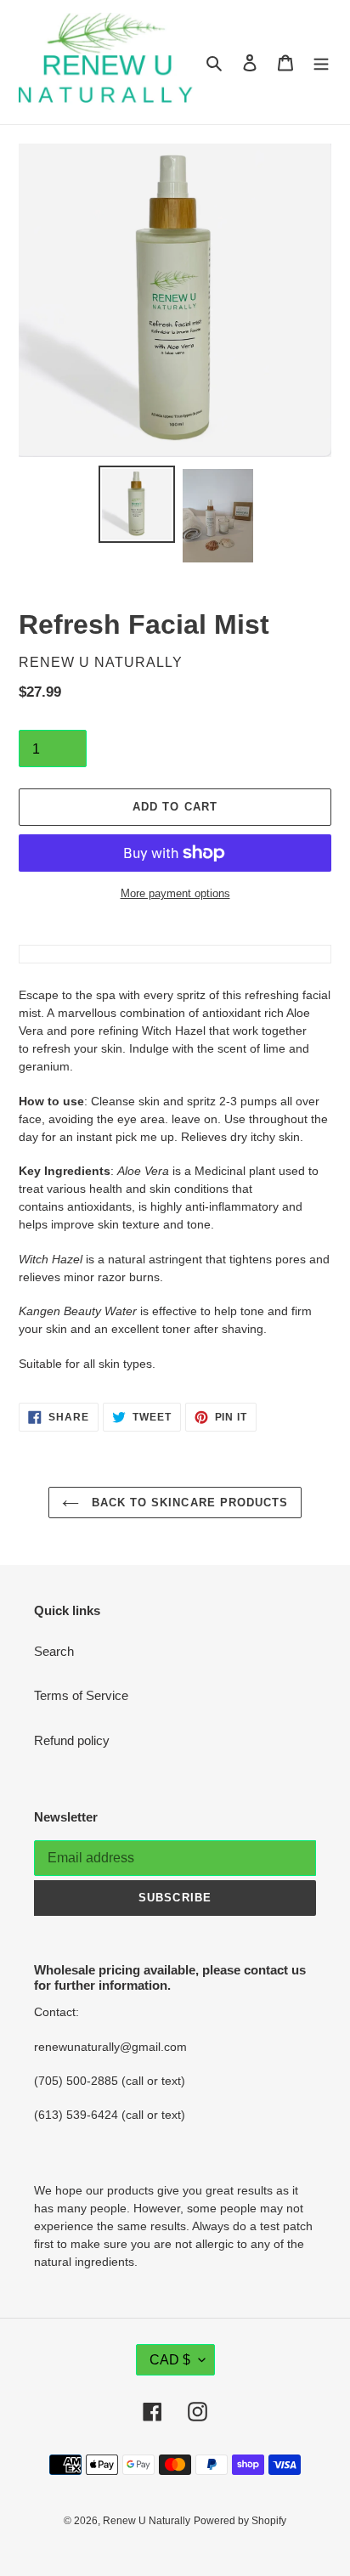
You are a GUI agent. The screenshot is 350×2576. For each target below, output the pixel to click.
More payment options (175, 893)
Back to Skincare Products (188, 1503)
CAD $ (170, 2360)
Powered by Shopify (240, 2521)
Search (54, 1651)
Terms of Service (81, 1695)
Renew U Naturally (147, 2521)
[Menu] (321, 62)
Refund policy (72, 1740)
